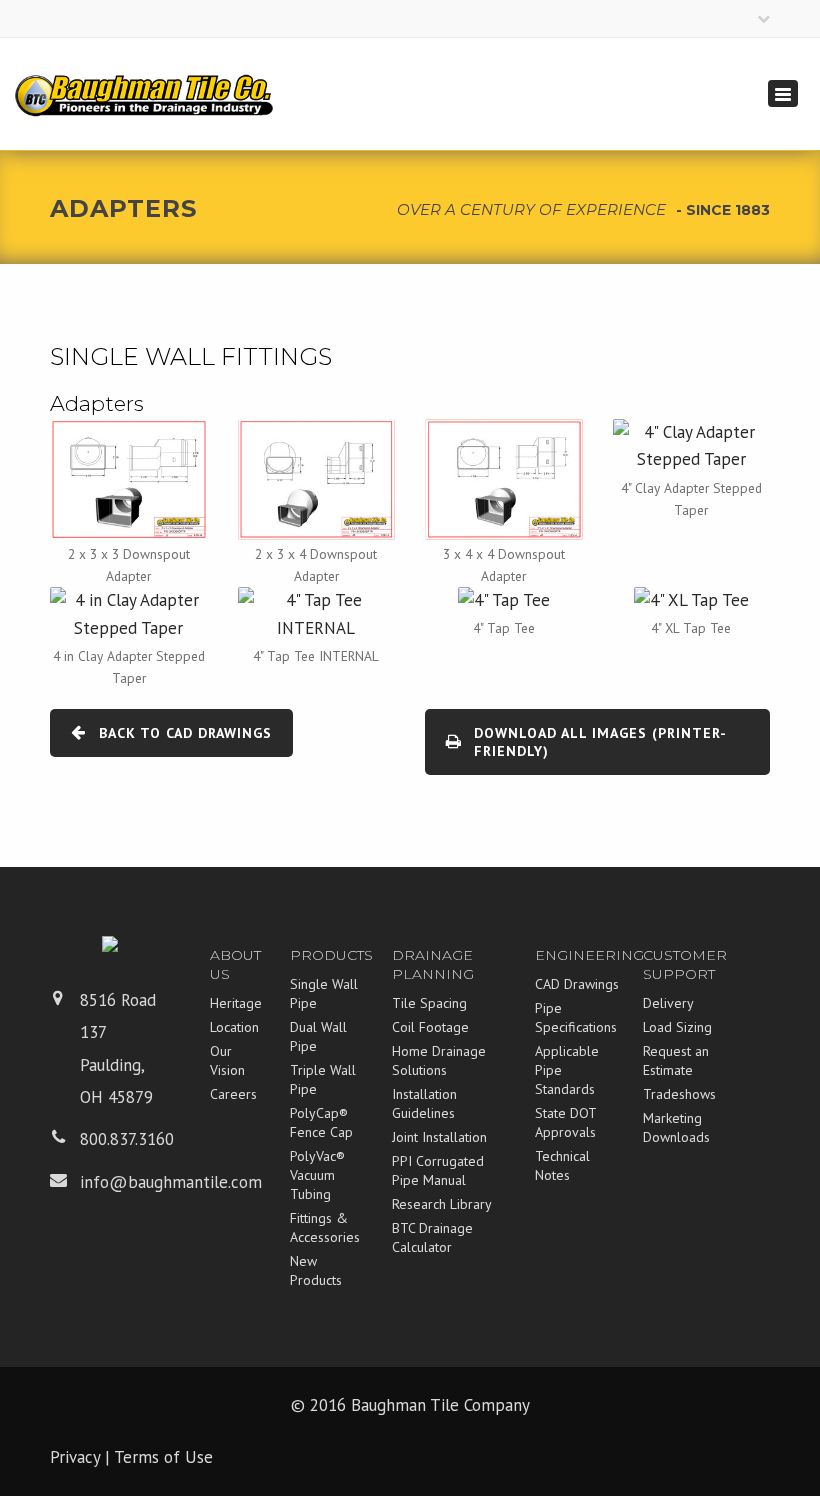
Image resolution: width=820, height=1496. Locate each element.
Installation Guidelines (424, 1103)
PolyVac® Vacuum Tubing (317, 1175)
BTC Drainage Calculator (432, 1237)
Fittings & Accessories (325, 1227)
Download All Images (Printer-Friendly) (600, 742)
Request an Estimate (676, 1060)
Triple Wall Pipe (323, 1079)
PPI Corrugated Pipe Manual (438, 1170)
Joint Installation (439, 1137)
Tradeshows (679, 1094)
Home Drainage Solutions (439, 1060)
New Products (316, 1270)
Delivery (668, 1003)
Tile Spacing (429, 1003)
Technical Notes (562, 1165)
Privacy (75, 1457)
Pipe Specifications (576, 1017)
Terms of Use (163, 1457)
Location (234, 1027)
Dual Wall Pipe (318, 1036)
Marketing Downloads (676, 1127)
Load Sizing (677, 1027)
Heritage (236, 1003)
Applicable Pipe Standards (567, 1070)
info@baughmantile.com (171, 1182)
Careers (233, 1094)
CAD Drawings (577, 984)
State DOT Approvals (565, 1122)
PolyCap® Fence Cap (321, 1122)
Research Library (442, 1204)
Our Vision (227, 1060)
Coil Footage (430, 1027)
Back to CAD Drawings (185, 733)
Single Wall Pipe (324, 993)
